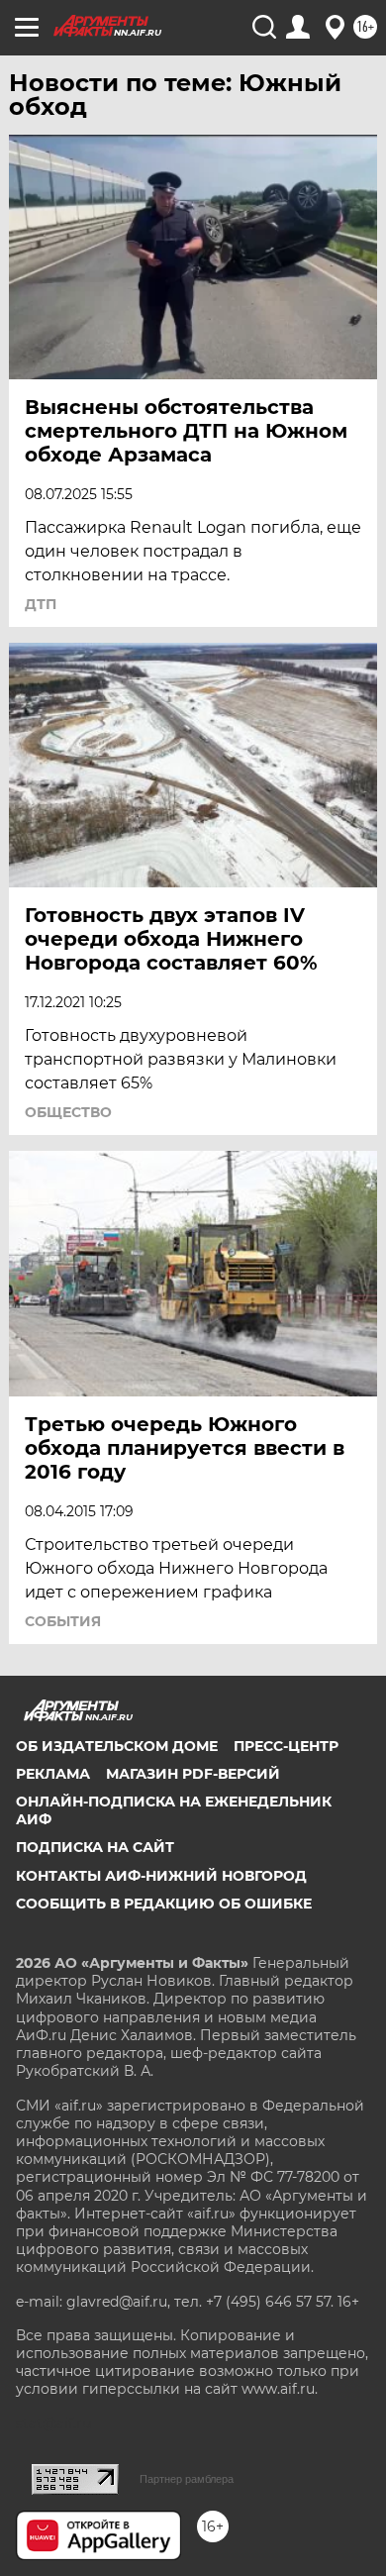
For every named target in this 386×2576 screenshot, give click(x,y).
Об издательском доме (117, 1746)
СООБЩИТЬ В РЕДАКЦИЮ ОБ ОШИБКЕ (164, 1904)
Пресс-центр (286, 1746)
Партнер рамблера (187, 2479)
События (63, 1621)
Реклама (53, 1774)
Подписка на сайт (95, 1847)
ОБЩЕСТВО (68, 1112)
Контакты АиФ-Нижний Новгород (161, 1876)
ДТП (41, 604)
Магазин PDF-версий (193, 1774)
